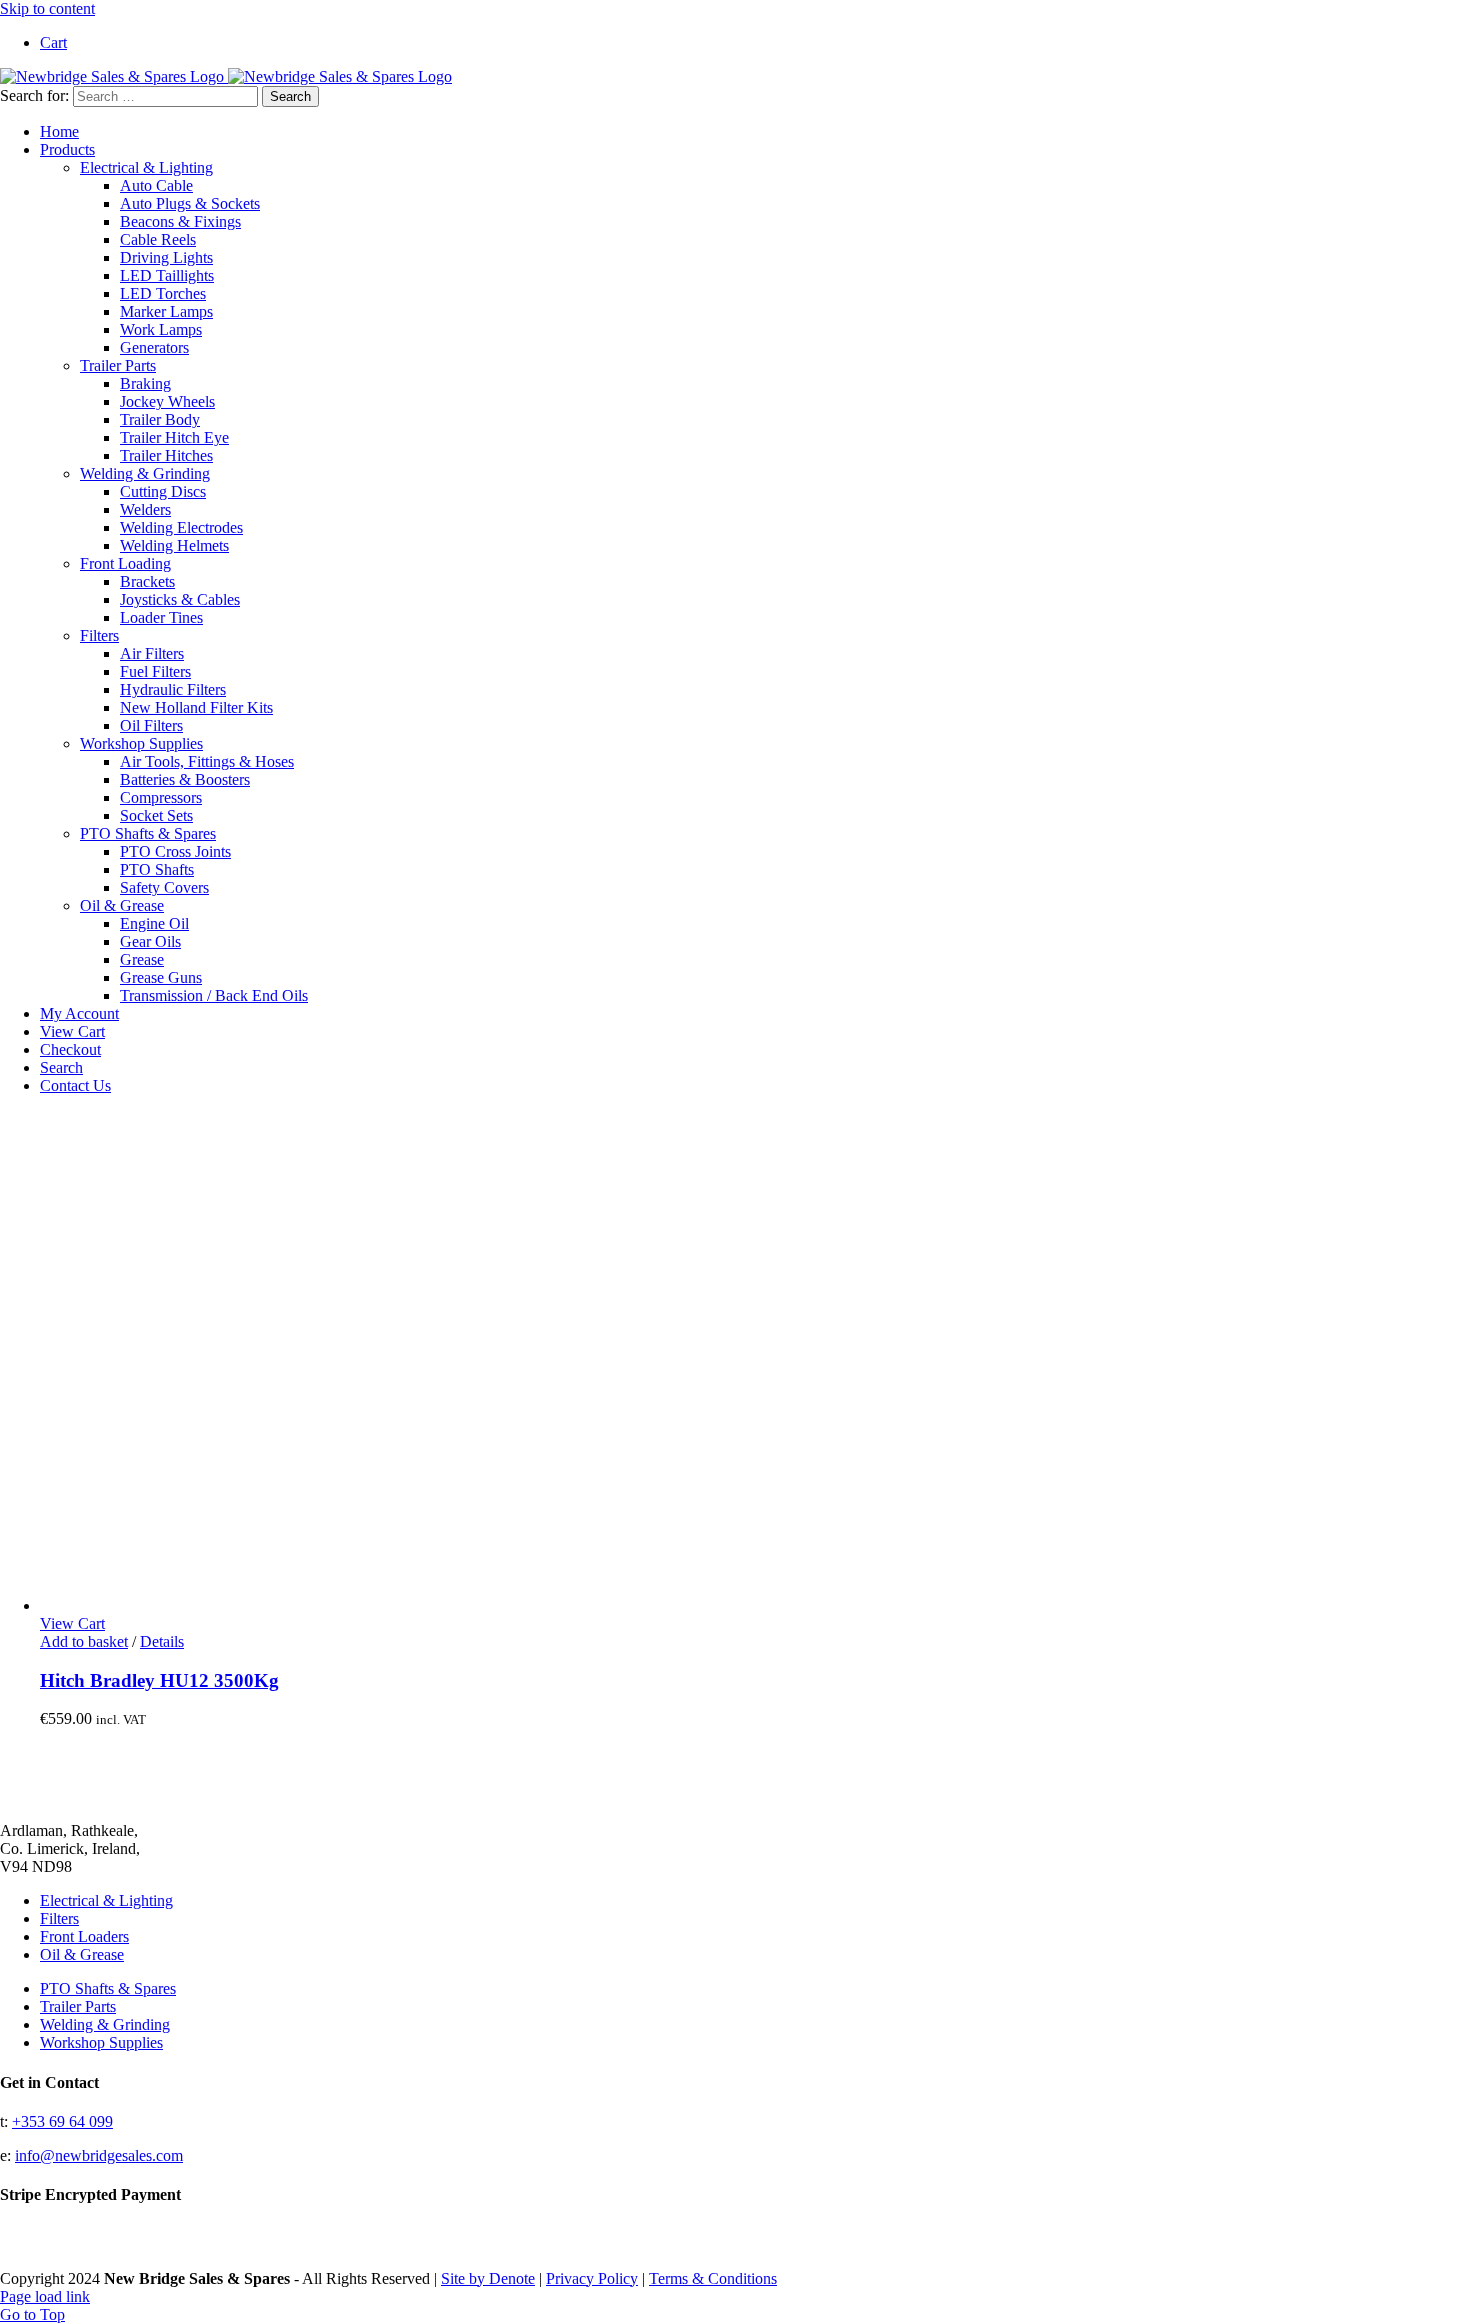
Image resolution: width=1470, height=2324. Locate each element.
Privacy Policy (592, 2278)
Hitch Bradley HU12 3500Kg (159, 1680)
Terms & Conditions (713, 2278)
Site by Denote (488, 2278)
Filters (99, 635)
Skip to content (47, 8)
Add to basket (84, 1641)
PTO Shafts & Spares (148, 833)
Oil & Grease (122, 905)
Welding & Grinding (145, 473)
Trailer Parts (118, 365)
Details (162, 1641)
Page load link (45, 2296)
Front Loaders (84, 1936)
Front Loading (125, 563)
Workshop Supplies (141, 743)
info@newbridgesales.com (99, 2155)
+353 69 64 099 (62, 2121)
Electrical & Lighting (146, 167)
